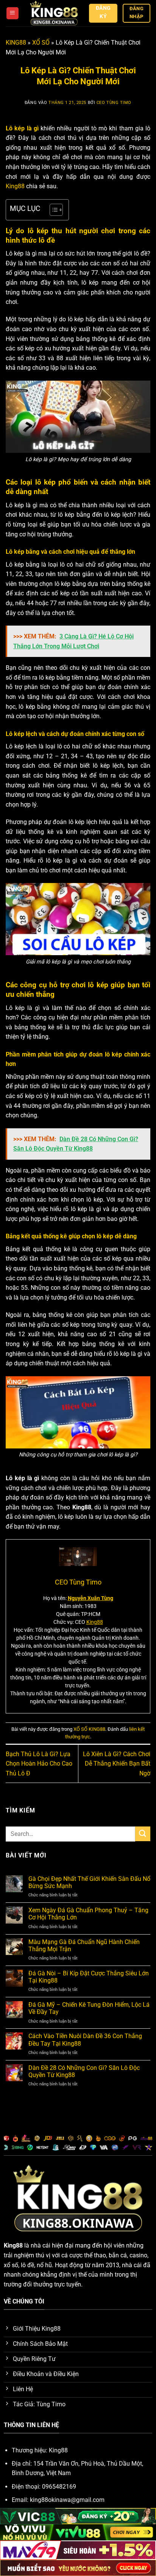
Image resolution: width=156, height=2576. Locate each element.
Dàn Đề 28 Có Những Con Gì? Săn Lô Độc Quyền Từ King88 (84, 2071)
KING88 (16, 43)
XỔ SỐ (41, 43)
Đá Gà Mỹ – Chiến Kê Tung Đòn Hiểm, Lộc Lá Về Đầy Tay (89, 2008)
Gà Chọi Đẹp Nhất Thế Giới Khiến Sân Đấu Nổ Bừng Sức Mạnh (89, 1882)
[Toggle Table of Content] (52, 210)
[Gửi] (143, 1834)
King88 (15, 186)
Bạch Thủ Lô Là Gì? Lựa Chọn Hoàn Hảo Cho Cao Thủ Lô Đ (39, 1764)
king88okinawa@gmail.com (67, 2500)
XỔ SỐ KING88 (89, 1729)
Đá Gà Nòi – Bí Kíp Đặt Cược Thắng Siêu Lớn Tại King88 (89, 1977)
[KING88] (54, 13)
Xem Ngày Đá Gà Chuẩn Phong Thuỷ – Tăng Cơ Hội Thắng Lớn (88, 1914)
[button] (12, 13)
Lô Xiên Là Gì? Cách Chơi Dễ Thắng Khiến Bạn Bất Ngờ (117, 1764)
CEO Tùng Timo (114, 103)
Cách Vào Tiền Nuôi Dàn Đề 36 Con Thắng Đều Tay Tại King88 (85, 2040)
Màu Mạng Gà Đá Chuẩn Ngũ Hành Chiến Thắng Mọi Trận (84, 1946)
